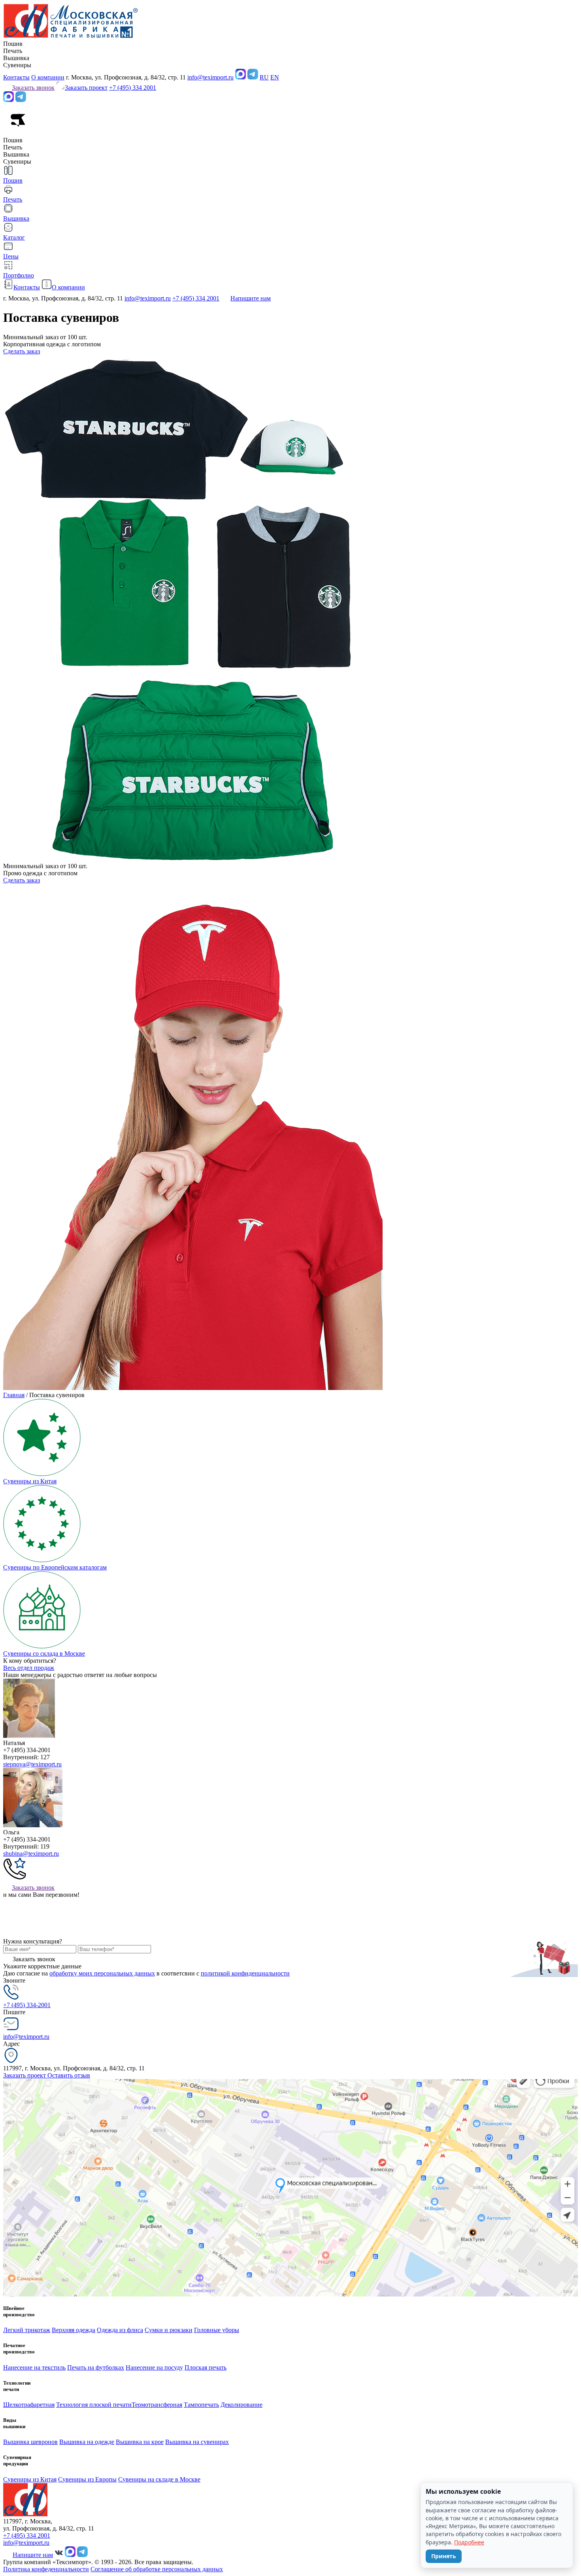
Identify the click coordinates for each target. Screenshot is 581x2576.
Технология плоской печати (94, 2405)
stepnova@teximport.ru (32, 1764)
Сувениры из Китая (30, 2479)
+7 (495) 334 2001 (133, 88)
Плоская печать (206, 2367)
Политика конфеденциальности (46, 2569)
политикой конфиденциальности (245, 1973)
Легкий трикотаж (27, 2330)
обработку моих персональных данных (102, 1973)
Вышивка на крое (140, 2442)
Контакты (16, 77)
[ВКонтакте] (59, 2555)
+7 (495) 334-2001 (27, 2005)
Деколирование (241, 2405)
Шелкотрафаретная (29, 2405)
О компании (48, 77)
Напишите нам (251, 298)
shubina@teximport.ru (31, 1854)
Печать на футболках (96, 2367)
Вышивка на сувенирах (197, 2442)
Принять (444, 2556)
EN (275, 77)
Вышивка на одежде (87, 2442)
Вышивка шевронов (30, 2442)
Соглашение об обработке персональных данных (157, 2569)
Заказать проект (25, 2075)
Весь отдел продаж (29, 1668)
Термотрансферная (157, 2405)
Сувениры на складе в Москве (159, 2479)
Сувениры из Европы (87, 2479)
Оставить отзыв (69, 2075)
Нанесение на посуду (154, 2367)
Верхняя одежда (74, 2330)
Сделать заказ (22, 351)
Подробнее (469, 2542)
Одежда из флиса (120, 2330)
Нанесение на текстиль (34, 2367)
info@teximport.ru (210, 77)
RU (264, 77)
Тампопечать (201, 2405)
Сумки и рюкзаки (169, 2330)
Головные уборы (217, 2330)
